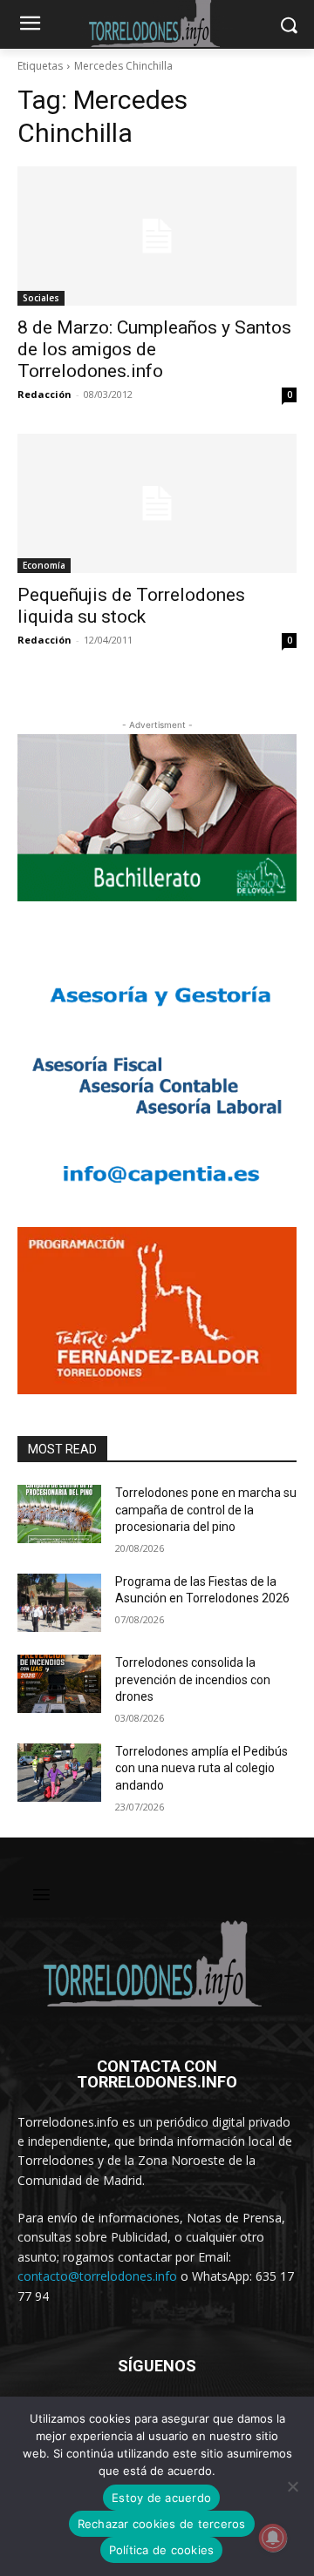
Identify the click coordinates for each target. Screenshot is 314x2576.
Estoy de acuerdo (161, 2498)
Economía (44, 565)
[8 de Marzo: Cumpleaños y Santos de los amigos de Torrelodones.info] (157, 236)
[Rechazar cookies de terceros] (292, 2486)
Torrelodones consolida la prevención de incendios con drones (193, 1679)
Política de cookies (162, 2550)
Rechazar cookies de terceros (162, 2524)
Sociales (41, 298)
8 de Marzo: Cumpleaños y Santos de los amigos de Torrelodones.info (154, 349)
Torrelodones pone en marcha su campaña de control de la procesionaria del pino (206, 1510)
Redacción (44, 394)
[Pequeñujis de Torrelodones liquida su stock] (157, 503)
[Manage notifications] (273, 2538)
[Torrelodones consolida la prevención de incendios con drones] (59, 1684)
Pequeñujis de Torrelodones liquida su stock (131, 606)
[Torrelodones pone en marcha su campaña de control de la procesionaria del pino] (59, 1514)
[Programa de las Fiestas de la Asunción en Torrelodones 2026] (59, 1603)
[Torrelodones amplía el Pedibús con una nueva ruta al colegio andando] (59, 1773)
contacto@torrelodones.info (97, 2276)
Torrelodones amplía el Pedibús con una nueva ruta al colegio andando (201, 1768)
